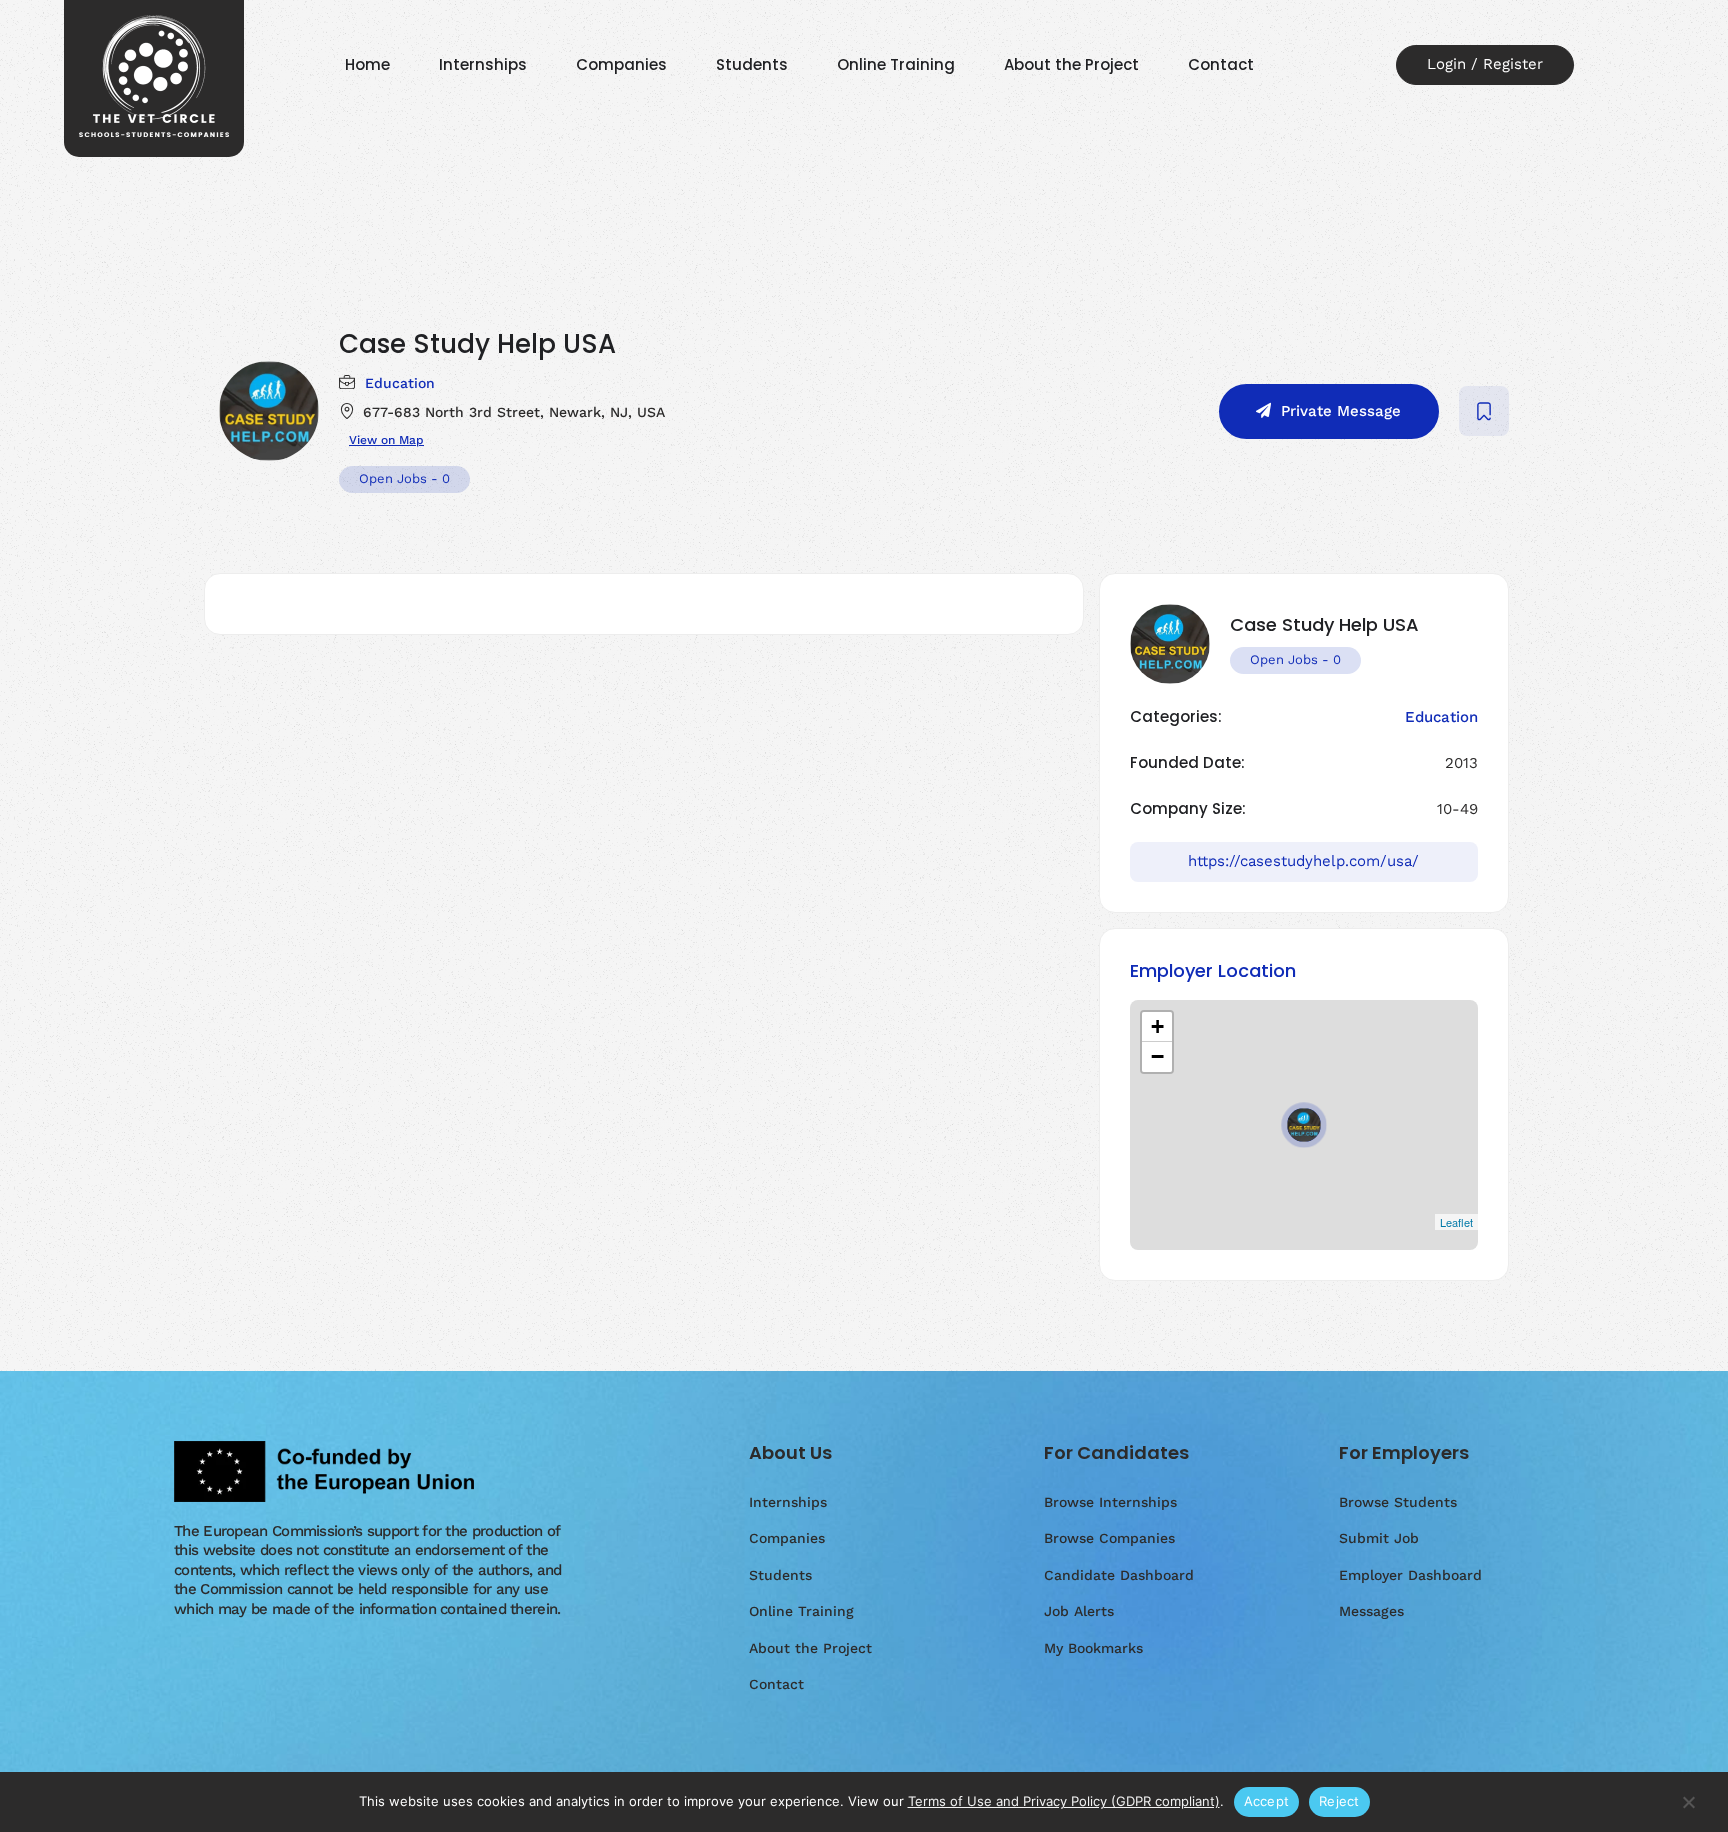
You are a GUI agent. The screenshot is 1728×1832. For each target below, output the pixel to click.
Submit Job (1379, 1538)
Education (400, 383)
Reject (1339, 1801)
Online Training (896, 64)
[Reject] (1688, 1812)
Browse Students (1398, 1502)
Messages (1371, 1611)
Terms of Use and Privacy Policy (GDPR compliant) (1064, 1801)
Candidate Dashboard (1119, 1575)
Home (367, 64)
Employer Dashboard (1410, 1575)
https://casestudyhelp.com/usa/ (1303, 861)
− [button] (1157, 1056)
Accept (1267, 1801)
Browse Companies (1109, 1538)
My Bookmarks (1093, 1648)
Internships (483, 64)
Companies (621, 64)
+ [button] (1157, 1026)
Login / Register (1485, 64)
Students (752, 64)
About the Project (1071, 64)
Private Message (1341, 411)
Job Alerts (1079, 1611)
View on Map (386, 440)
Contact (1221, 64)
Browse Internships (1110, 1502)
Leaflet (1456, 1222)
